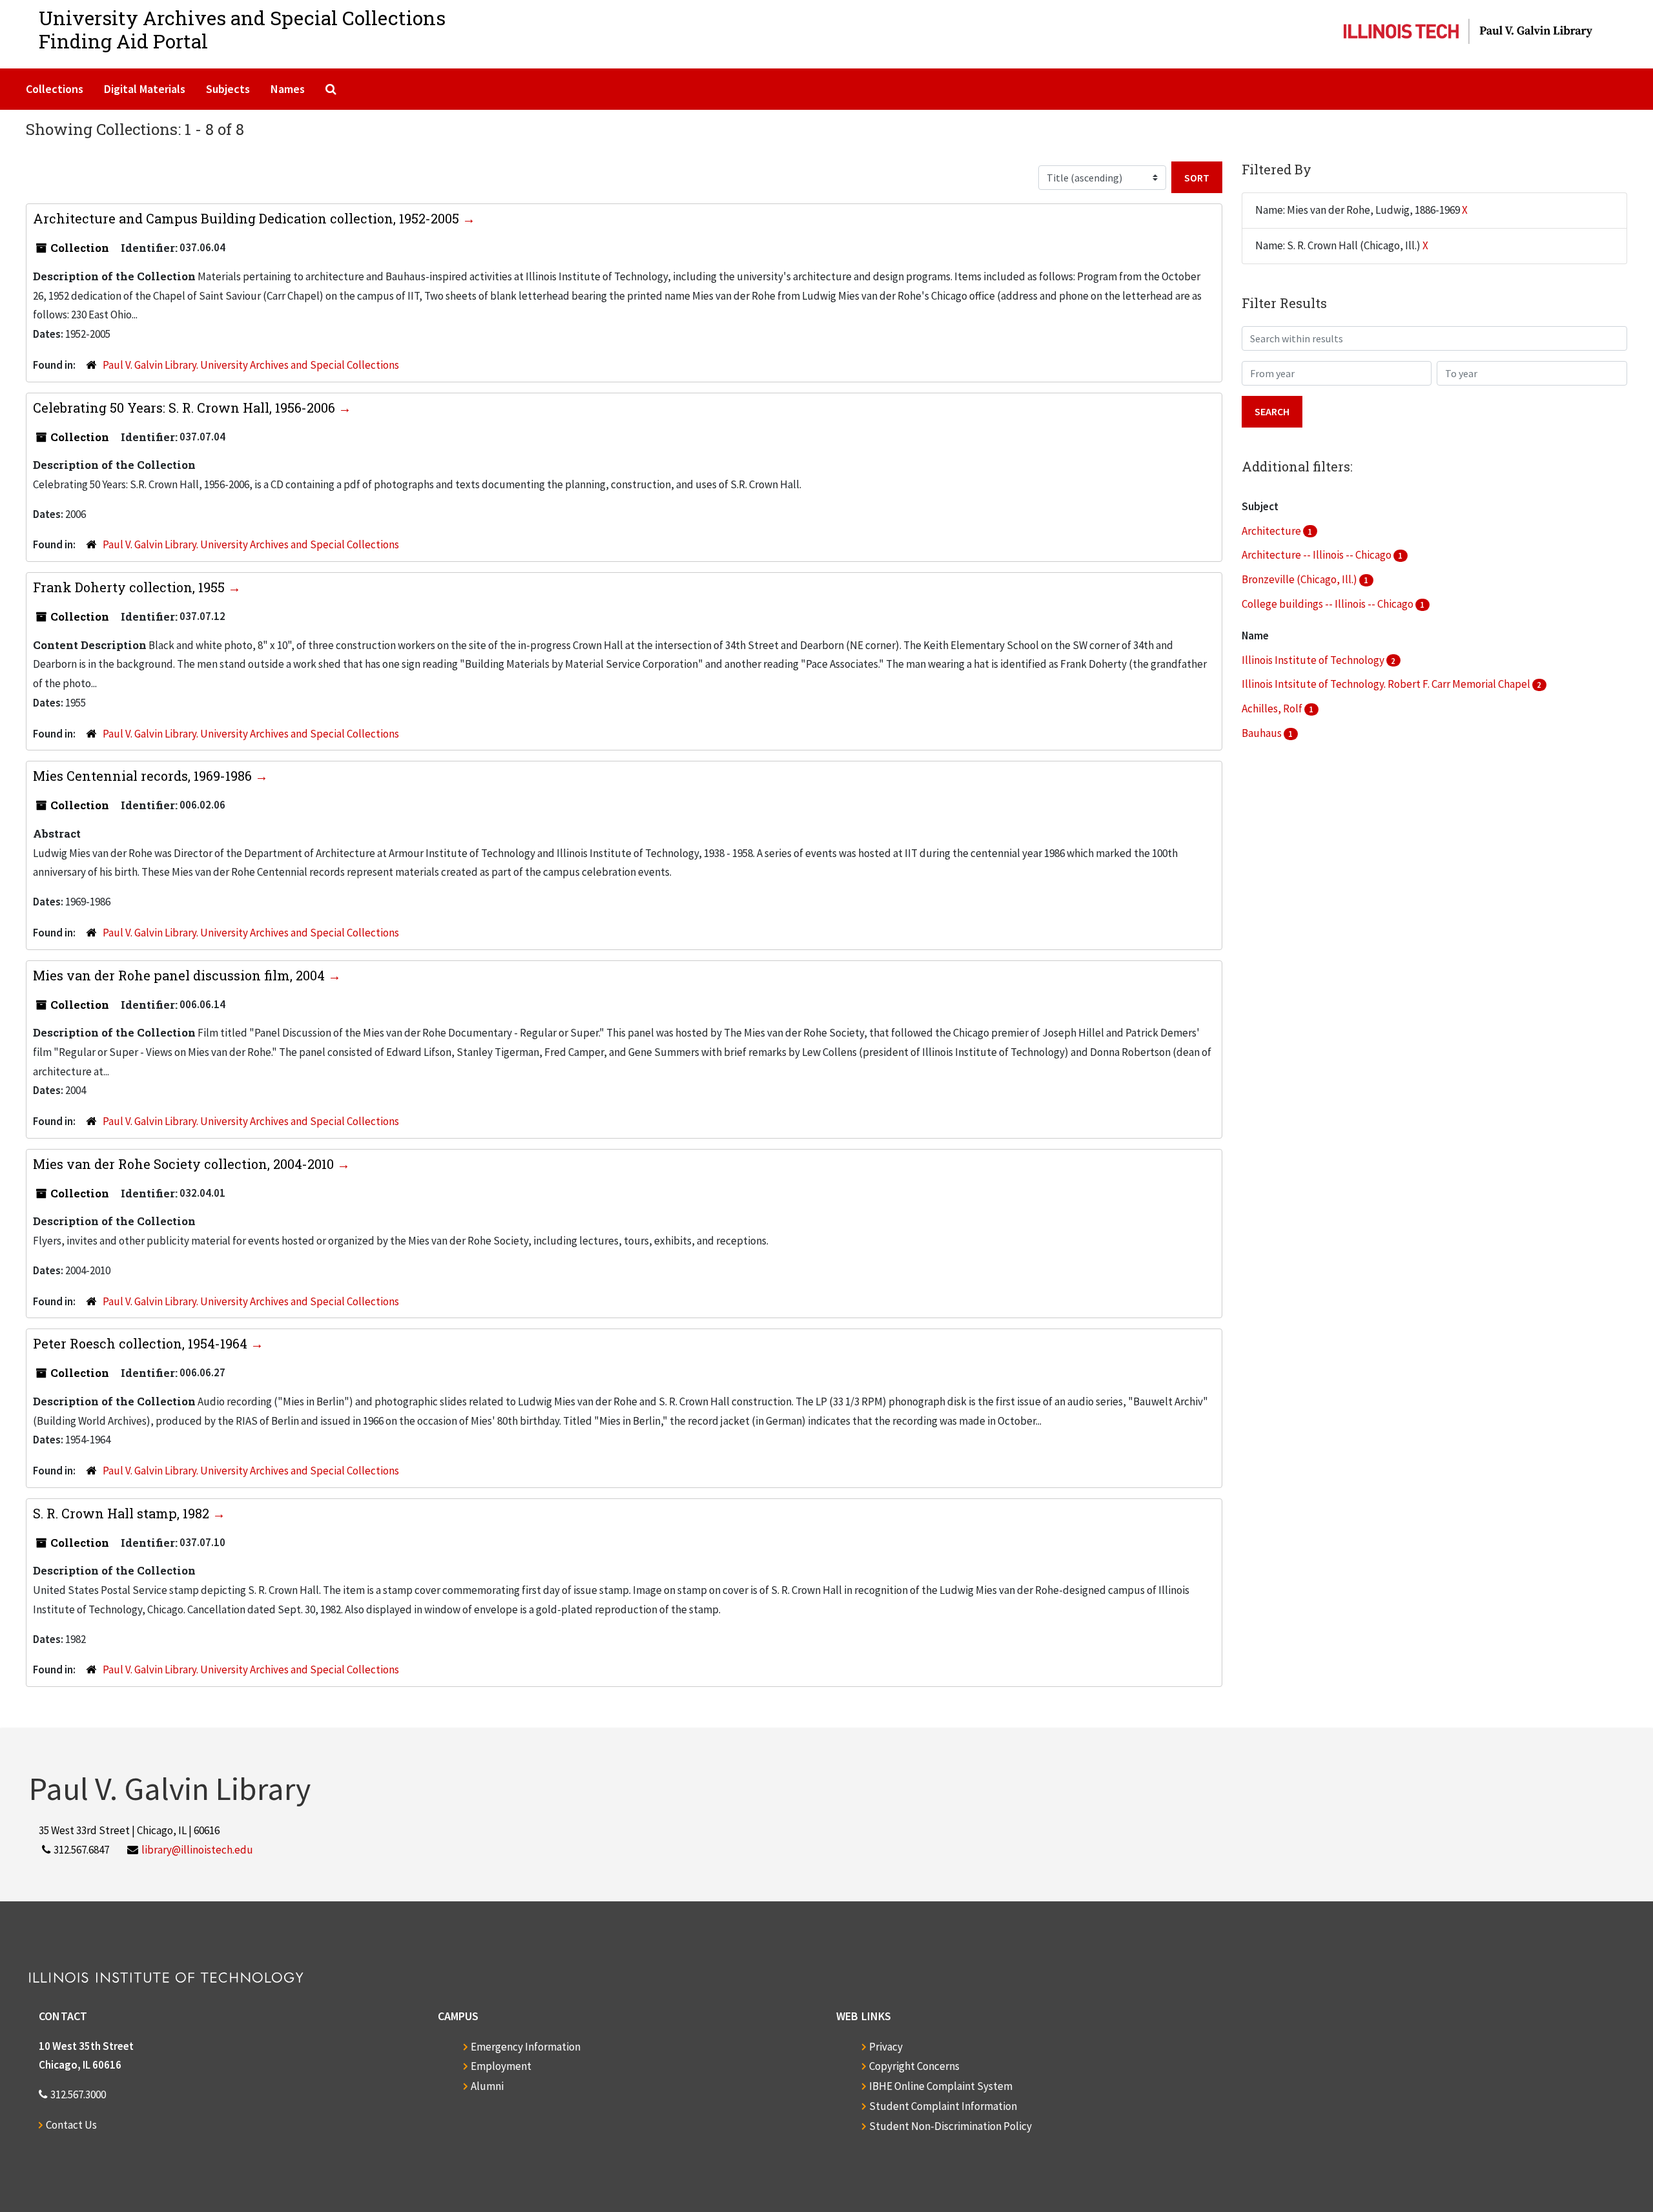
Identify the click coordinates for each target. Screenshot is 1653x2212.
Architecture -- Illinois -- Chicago (1318, 555)
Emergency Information (526, 2047)
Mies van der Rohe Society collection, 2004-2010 (185, 1164)
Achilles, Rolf (1273, 708)
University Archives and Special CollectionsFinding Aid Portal (242, 29)
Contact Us (71, 2125)
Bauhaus (1263, 733)
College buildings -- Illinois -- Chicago (1329, 604)
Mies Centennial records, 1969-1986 (144, 776)
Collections (55, 89)
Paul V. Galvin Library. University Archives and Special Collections (251, 365)
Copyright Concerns (914, 2066)
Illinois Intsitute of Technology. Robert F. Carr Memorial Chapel (1387, 684)
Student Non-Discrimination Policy (950, 2126)
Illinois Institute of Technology (1314, 660)
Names (288, 89)
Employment (501, 2066)
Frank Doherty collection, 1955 (130, 587)
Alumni (487, 2086)
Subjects (228, 89)
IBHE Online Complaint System (941, 2086)
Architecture (1272, 531)
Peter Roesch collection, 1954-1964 (142, 1343)
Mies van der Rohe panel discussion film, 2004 (180, 975)
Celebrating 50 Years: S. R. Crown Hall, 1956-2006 (186, 408)
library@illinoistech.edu (197, 1850)
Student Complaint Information (943, 2106)
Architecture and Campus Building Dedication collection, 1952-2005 (248, 218)
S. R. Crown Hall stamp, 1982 (123, 1513)
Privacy (886, 2047)
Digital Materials (145, 89)
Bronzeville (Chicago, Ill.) (1300, 579)
